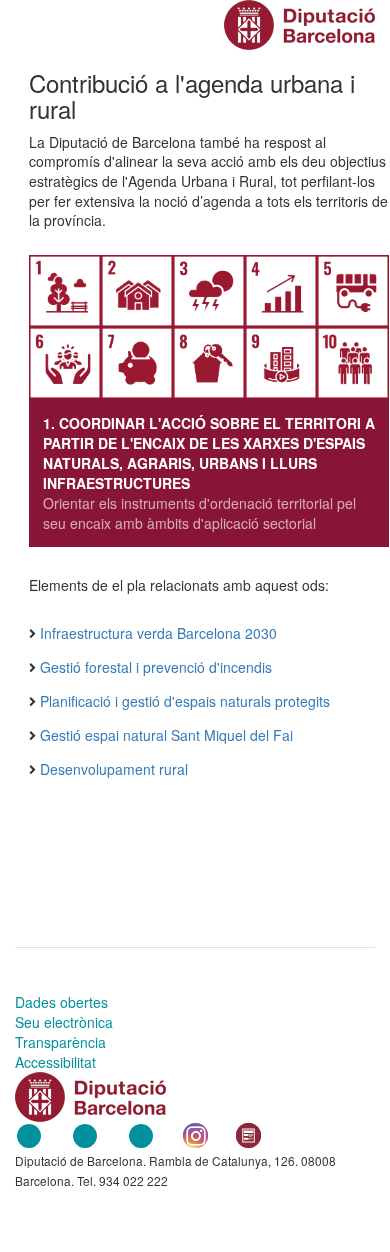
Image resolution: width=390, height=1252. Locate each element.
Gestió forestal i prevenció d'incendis (156, 667)
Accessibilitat (55, 1062)
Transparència (60, 1042)
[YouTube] (141, 1133)
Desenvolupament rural (114, 769)
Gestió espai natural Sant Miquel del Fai (166, 735)
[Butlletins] (248, 1133)
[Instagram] (195, 1133)
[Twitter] (85, 1133)
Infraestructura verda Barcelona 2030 (158, 633)
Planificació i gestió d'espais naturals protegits (185, 701)
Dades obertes (61, 1002)
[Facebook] (29, 1133)
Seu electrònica (64, 1022)
